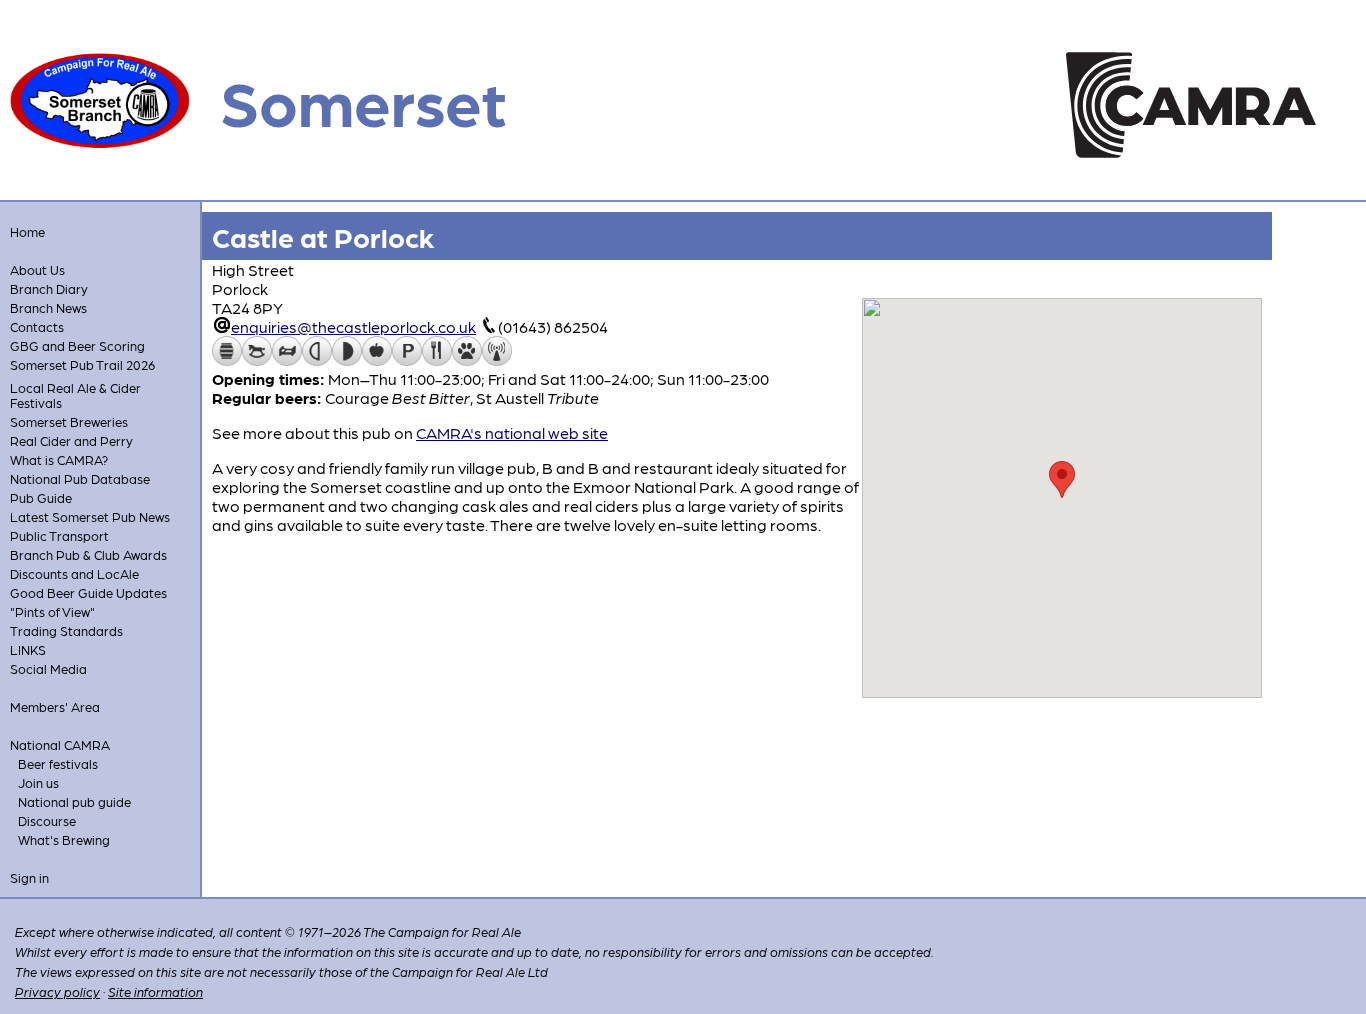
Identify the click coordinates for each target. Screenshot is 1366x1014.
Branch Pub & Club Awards (88, 554)
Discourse (47, 820)
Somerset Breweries (69, 421)
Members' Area (55, 706)
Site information (155, 991)
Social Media (48, 668)
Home (27, 231)
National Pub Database (80, 478)
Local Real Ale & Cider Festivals (75, 395)
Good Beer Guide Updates (88, 592)
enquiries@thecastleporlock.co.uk (353, 326)
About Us (37, 269)
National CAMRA (60, 744)
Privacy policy (57, 991)
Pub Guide (41, 497)
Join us (38, 782)
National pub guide (74, 801)
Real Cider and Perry (71, 440)
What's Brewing (64, 839)
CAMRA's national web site (512, 432)
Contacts (37, 326)
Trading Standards (66, 630)
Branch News (48, 307)
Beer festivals (58, 763)
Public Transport (59, 535)
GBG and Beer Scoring (77, 345)
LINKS (28, 649)
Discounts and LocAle (74, 573)
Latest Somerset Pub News (90, 516)
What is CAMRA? (59, 459)
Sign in (29, 877)
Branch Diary (49, 288)
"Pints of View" (52, 611)
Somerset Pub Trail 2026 (82, 364)
